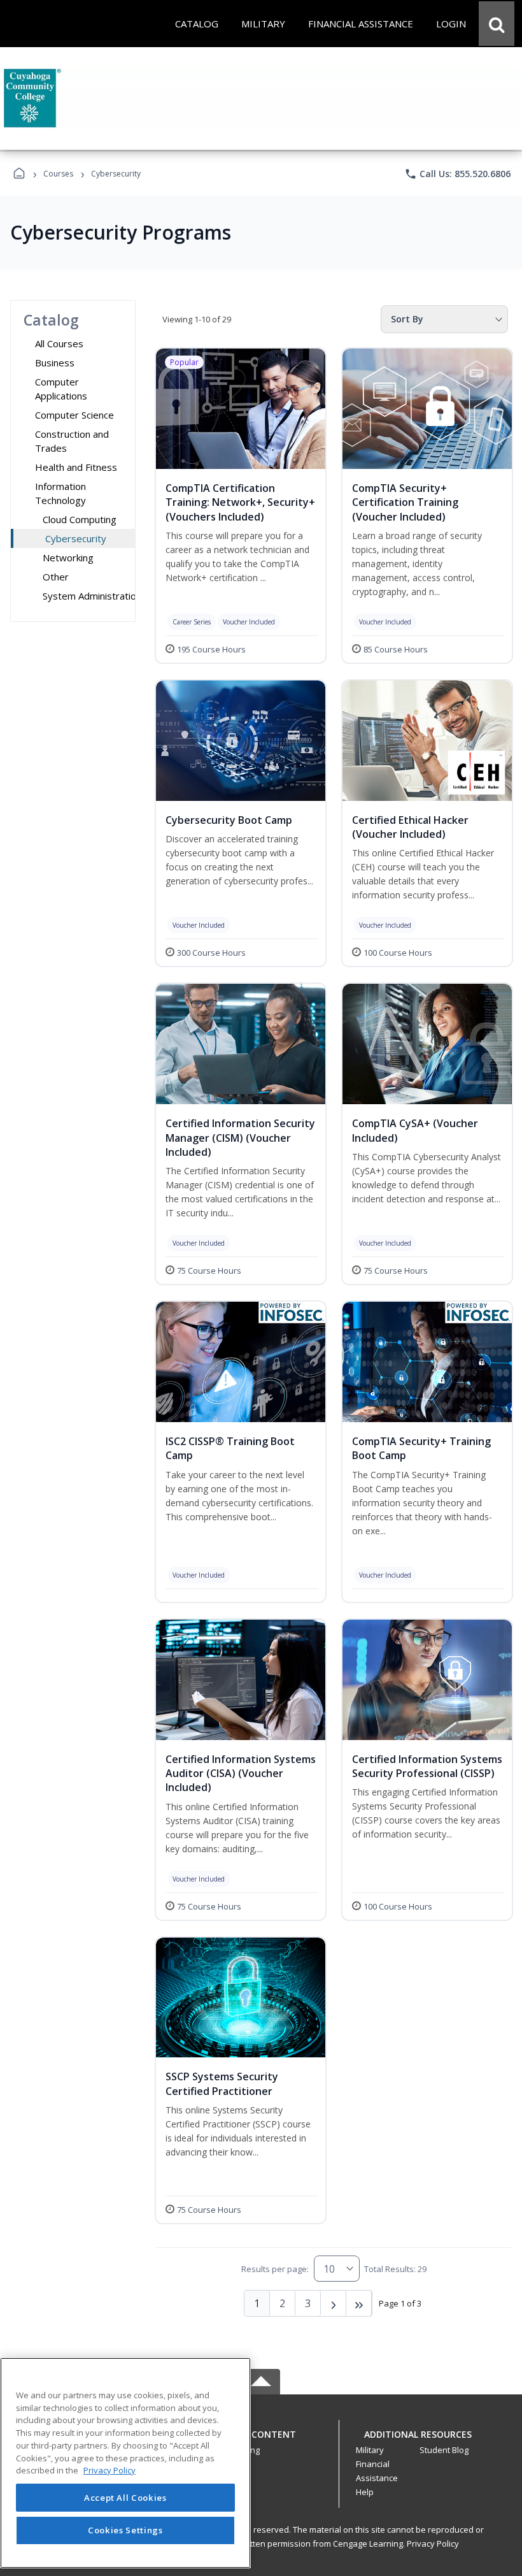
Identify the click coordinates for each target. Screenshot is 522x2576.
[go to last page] (359, 2303)
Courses (58, 174)
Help (365, 2492)
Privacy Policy (433, 2544)
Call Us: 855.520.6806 (457, 174)
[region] (125, 2463)
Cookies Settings (125, 2530)
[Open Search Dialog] (497, 24)
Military (370, 2450)
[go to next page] (334, 2303)
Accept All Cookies (125, 2498)
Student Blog (444, 2450)
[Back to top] (261, 2441)
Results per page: (275, 2269)
